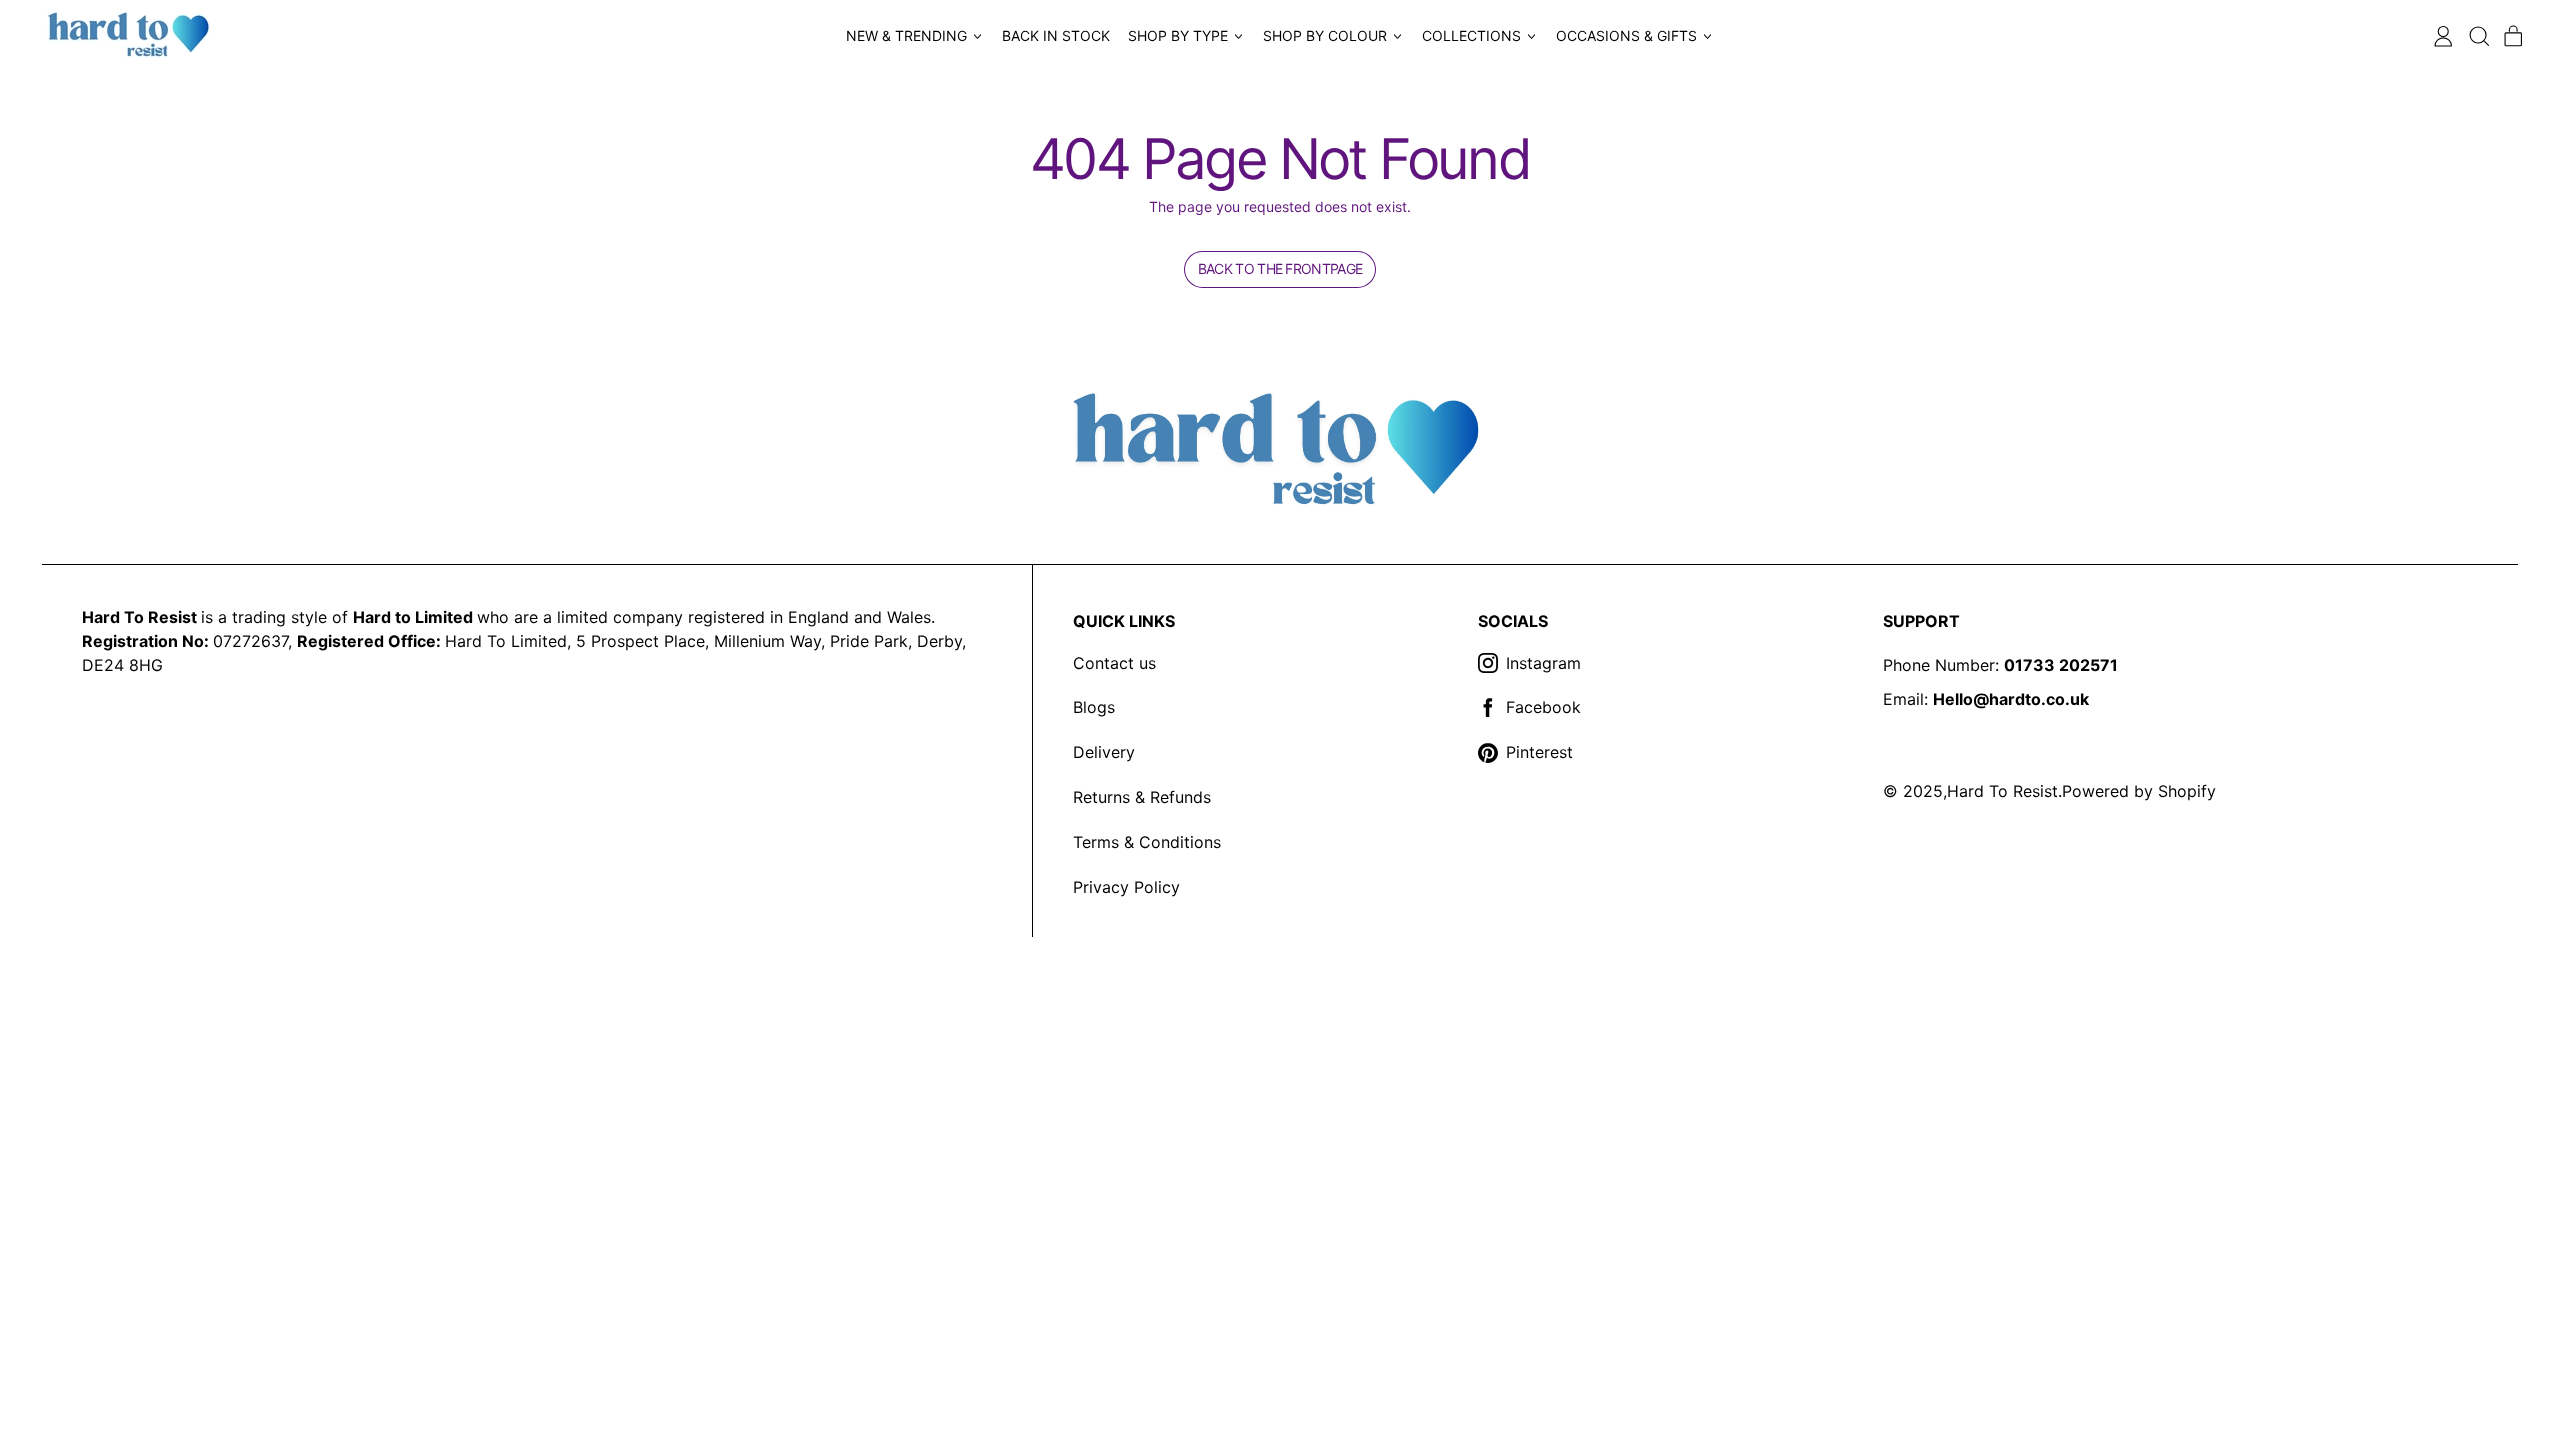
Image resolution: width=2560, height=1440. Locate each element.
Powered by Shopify (2139, 791)
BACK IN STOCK (1056, 35)
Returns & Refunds (1142, 797)
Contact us (1114, 663)
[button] (2478, 36)
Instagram (1543, 663)
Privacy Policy (1126, 887)
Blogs (1094, 707)
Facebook (1543, 707)
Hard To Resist (2002, 791)
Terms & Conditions (1147, 842)
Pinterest (1539, 752)
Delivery (1104, 752)
